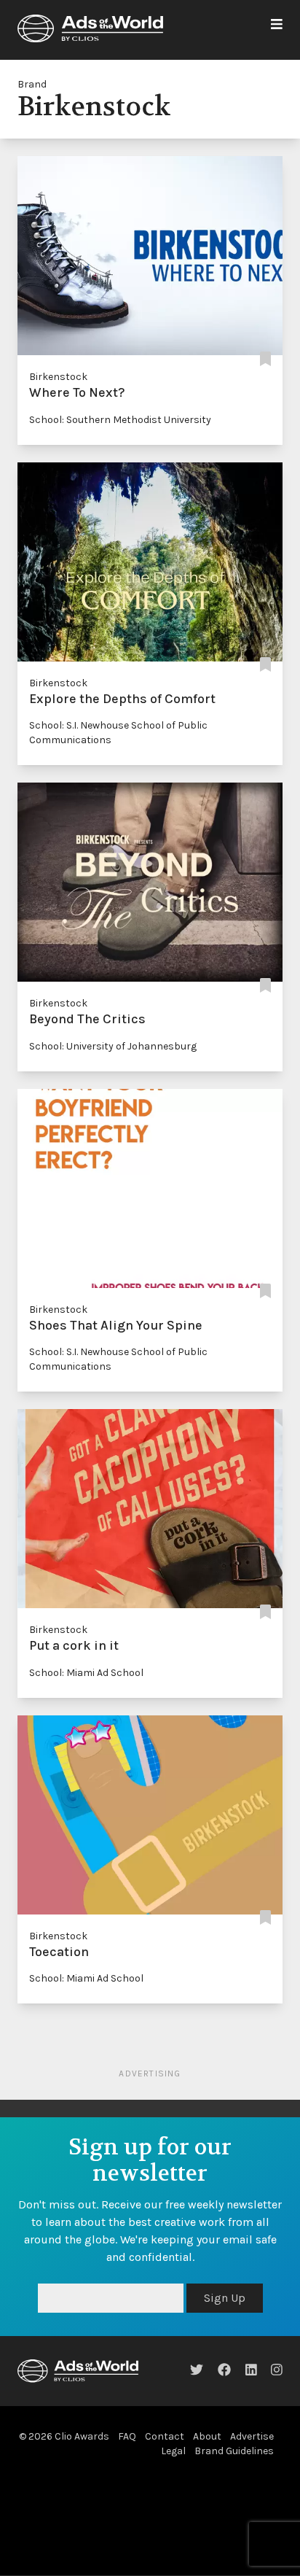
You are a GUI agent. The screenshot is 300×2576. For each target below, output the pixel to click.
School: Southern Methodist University (120, 420)
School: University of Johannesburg (113, 1046)
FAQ (127, 2436)
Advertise (252, 2436)
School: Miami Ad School (86, 1673)
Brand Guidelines (234, 2451)
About (207, 2436)
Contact (165, 2436)
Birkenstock (58, 377)
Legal (173, 2451)
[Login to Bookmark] (265, 359)
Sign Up (225, 2298)
